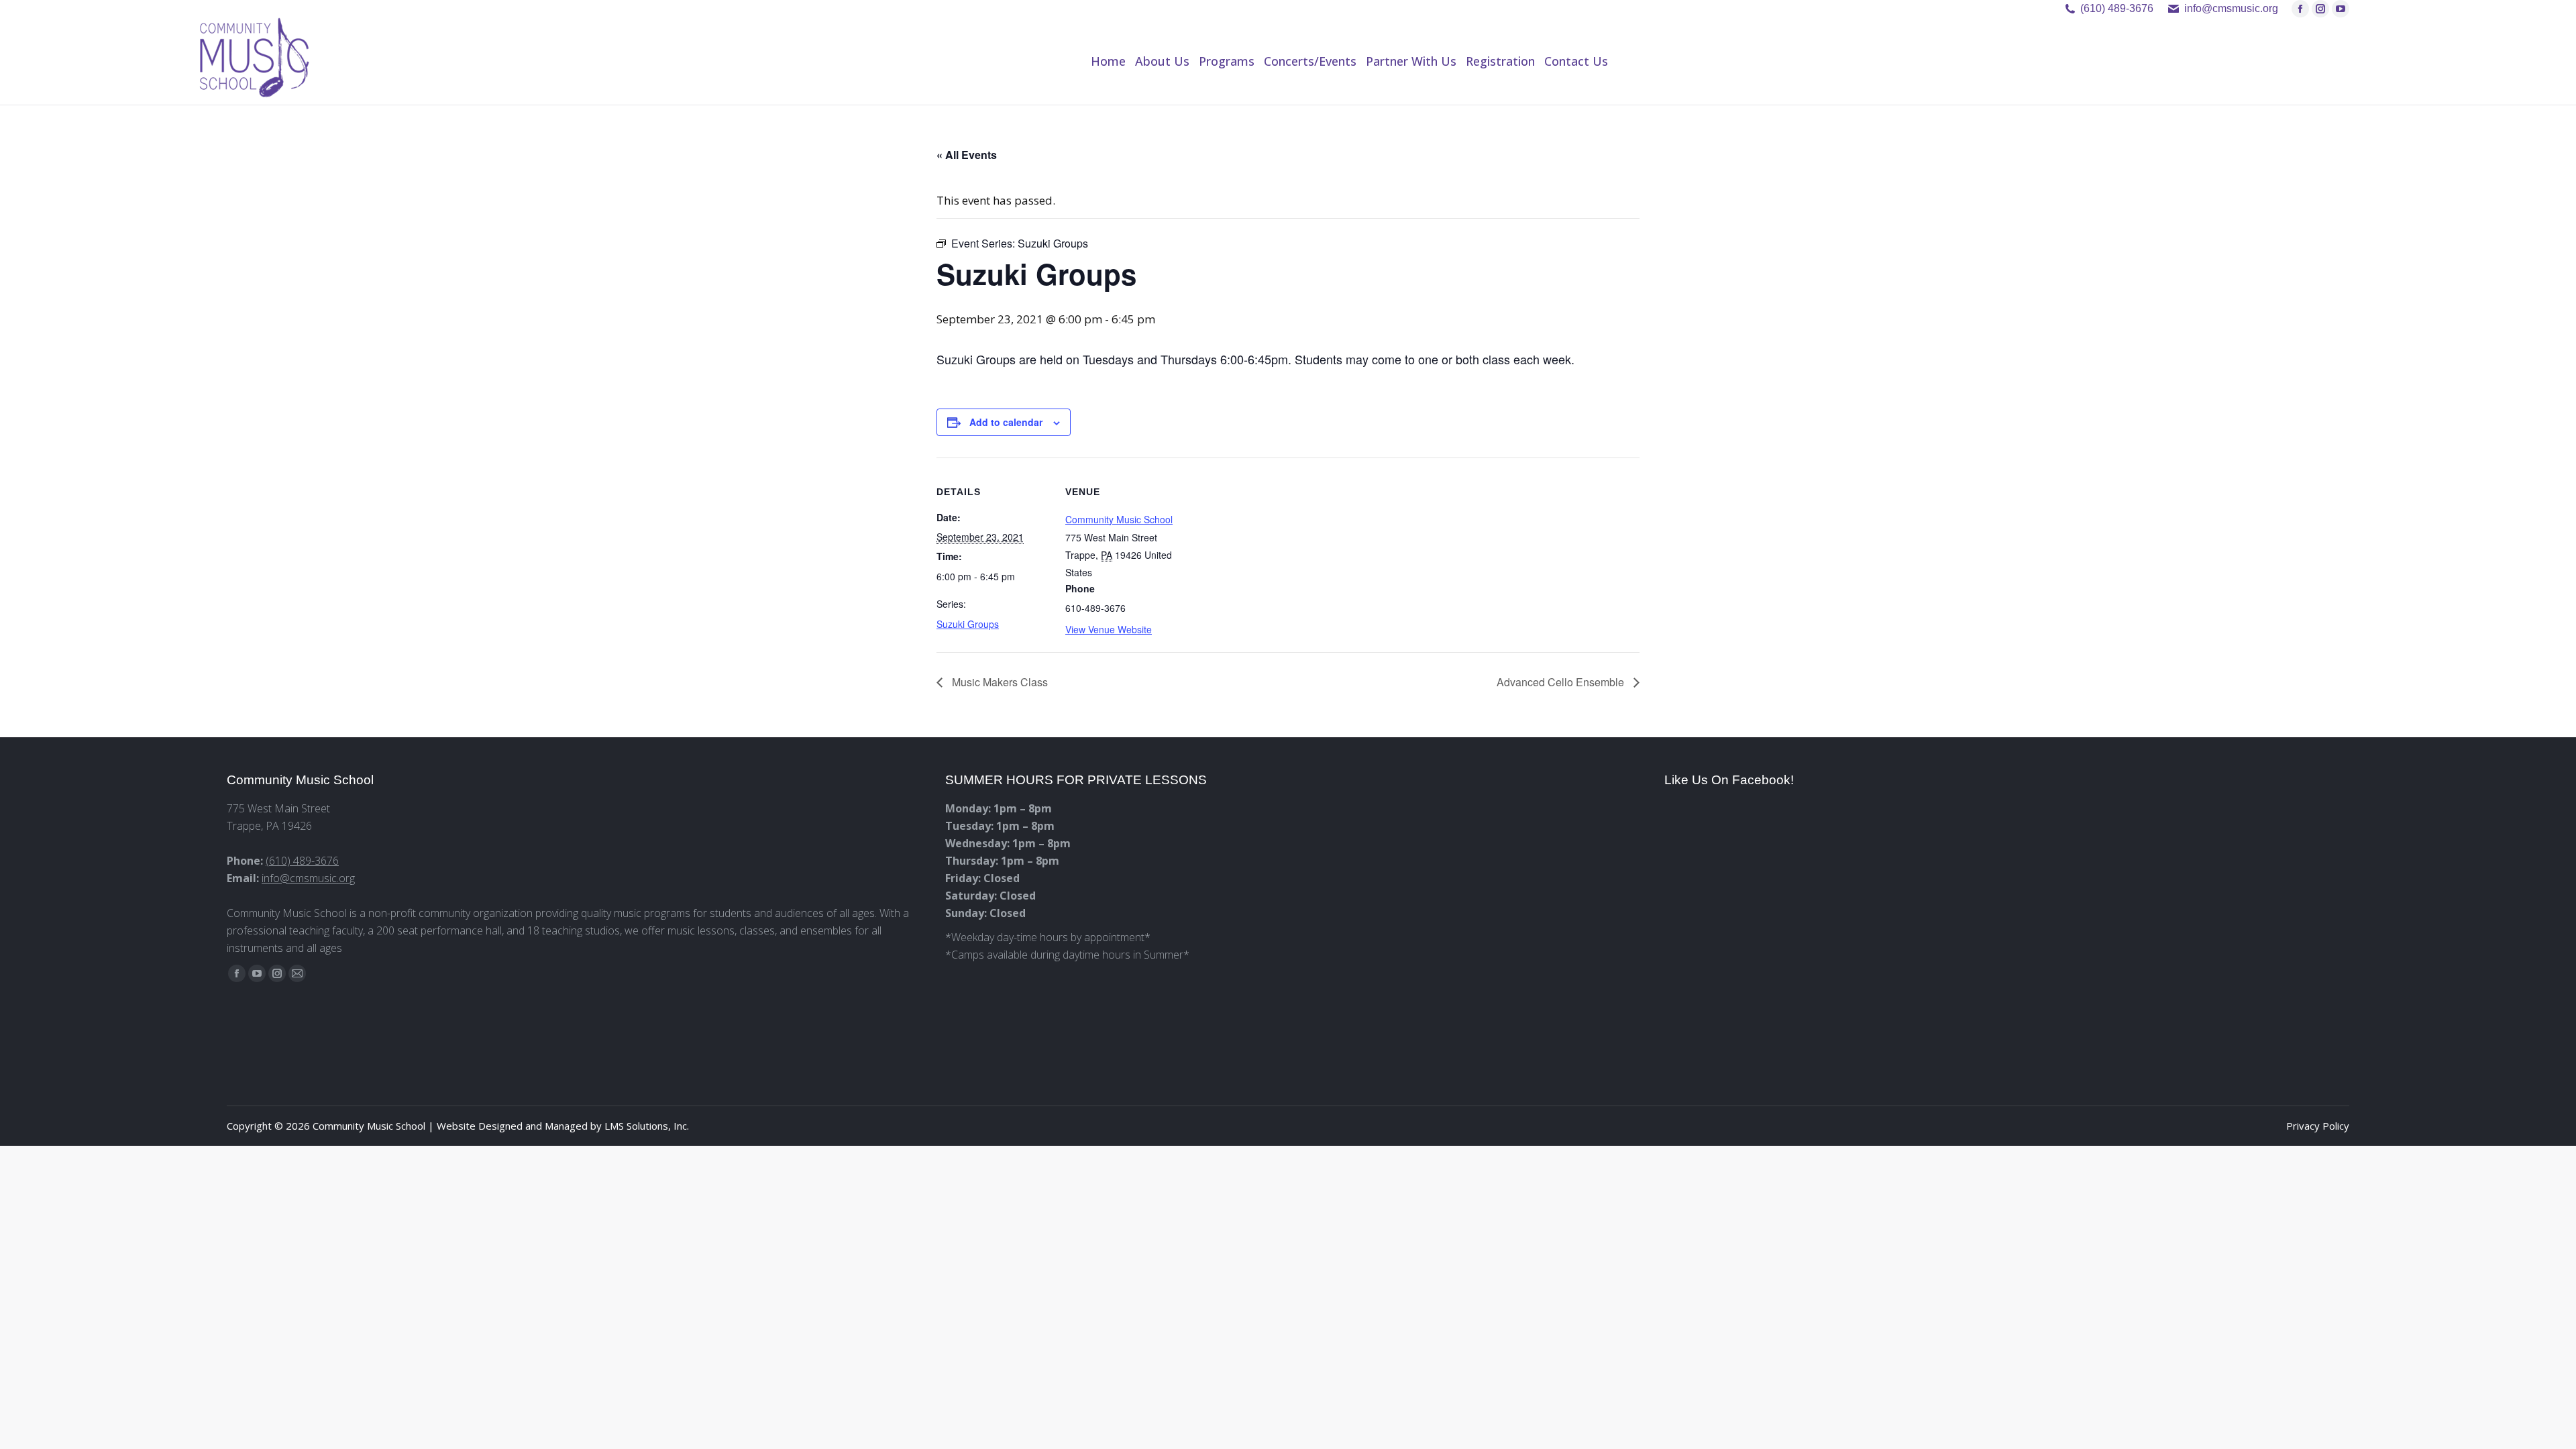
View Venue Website (1109, 629)
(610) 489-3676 (2117, 8)
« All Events (967, 155)
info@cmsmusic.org (308, 878)
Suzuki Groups (968, 624)
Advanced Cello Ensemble (1562, 682)
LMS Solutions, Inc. (647, 1126)
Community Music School (1119, 519)
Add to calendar (1006, 422)
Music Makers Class (999, 682)
